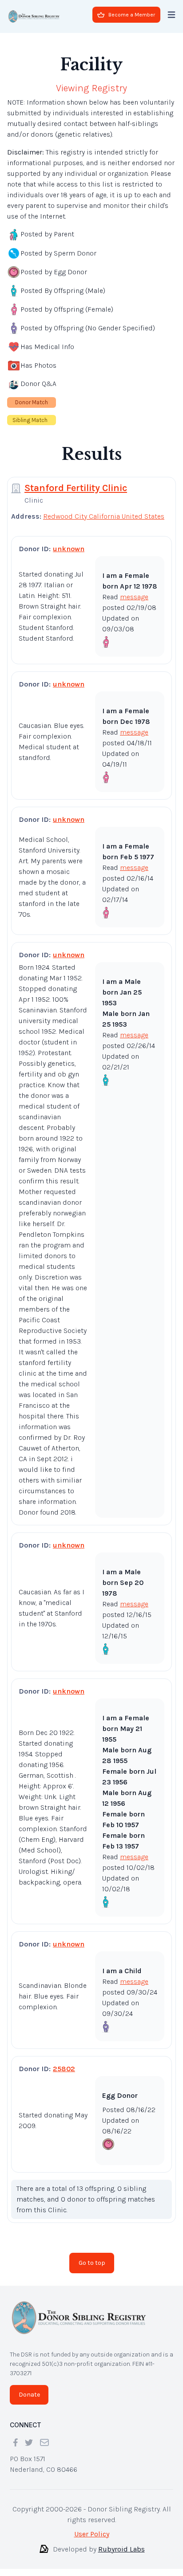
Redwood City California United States (104, 516)
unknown (69, 549)
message (134, 597)
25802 (64, 2069)
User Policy (92, 2534)
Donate (29, 2395)
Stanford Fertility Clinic (76, 488)
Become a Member (132, 15)
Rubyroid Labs (121, 2549)
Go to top (92, 2263)
